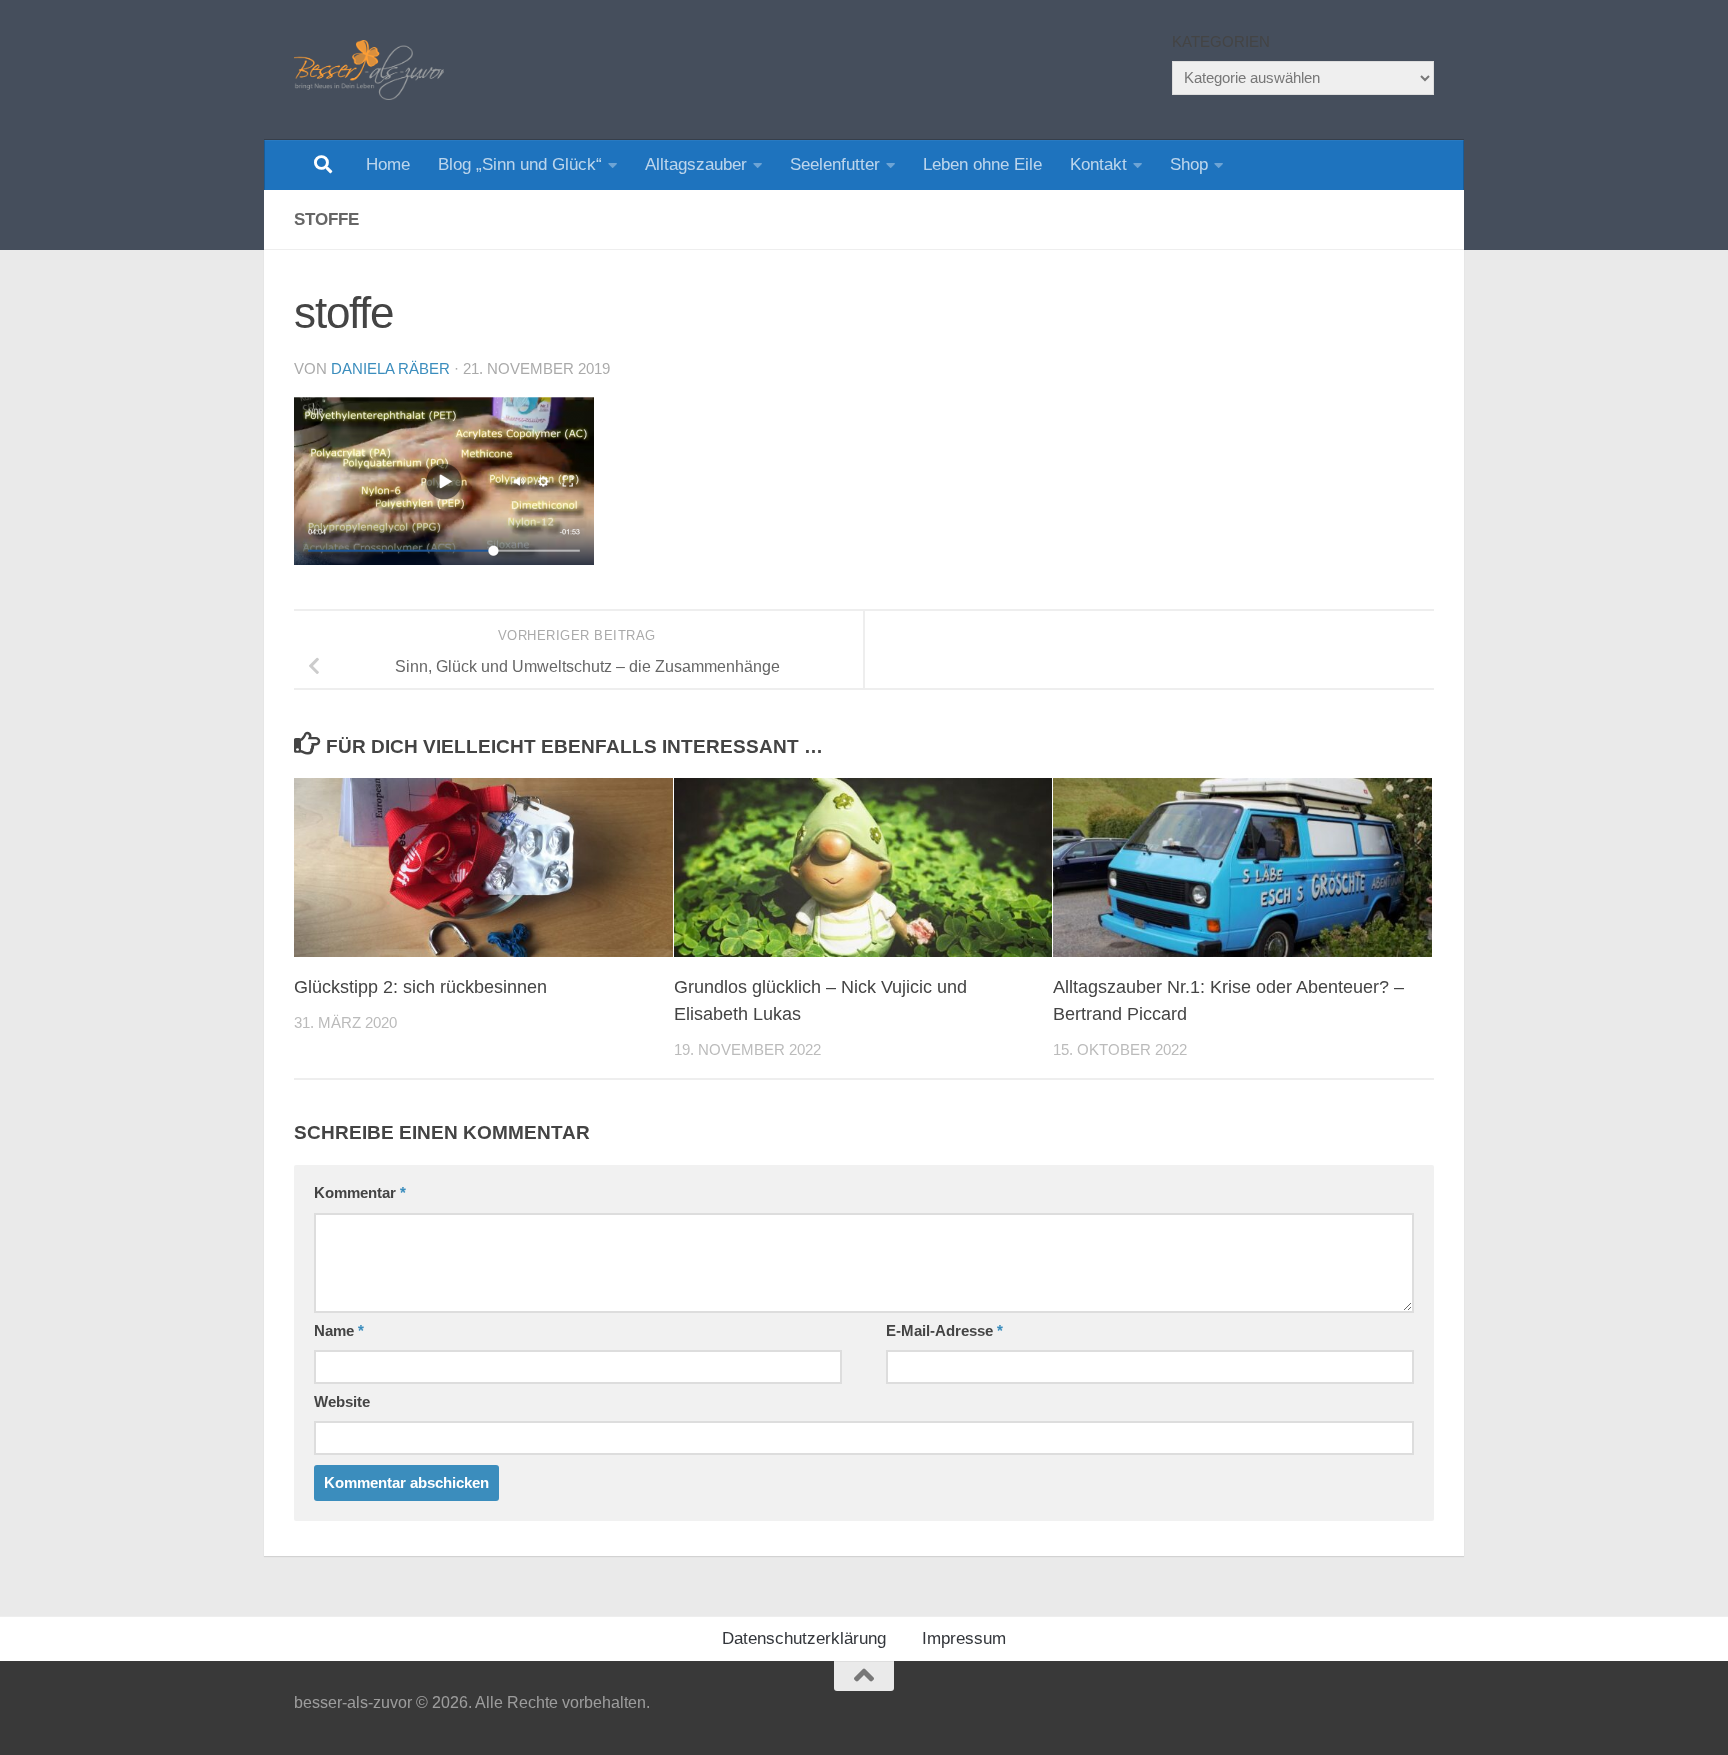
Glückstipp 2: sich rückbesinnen (420, 987)
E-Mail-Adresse (944, 1331)
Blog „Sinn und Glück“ (520, 164)
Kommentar (360, 1193)
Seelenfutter (835, 164)
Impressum (964, 1638)
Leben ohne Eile (982, 164)
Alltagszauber (696, 164)
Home (388, 164)
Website (342, 1402)
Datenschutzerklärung (804, 1638)
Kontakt (1098, 164)
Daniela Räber (390, 369)
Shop (1189, 164)
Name (339, 1331)
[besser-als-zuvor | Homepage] (369, 70)
